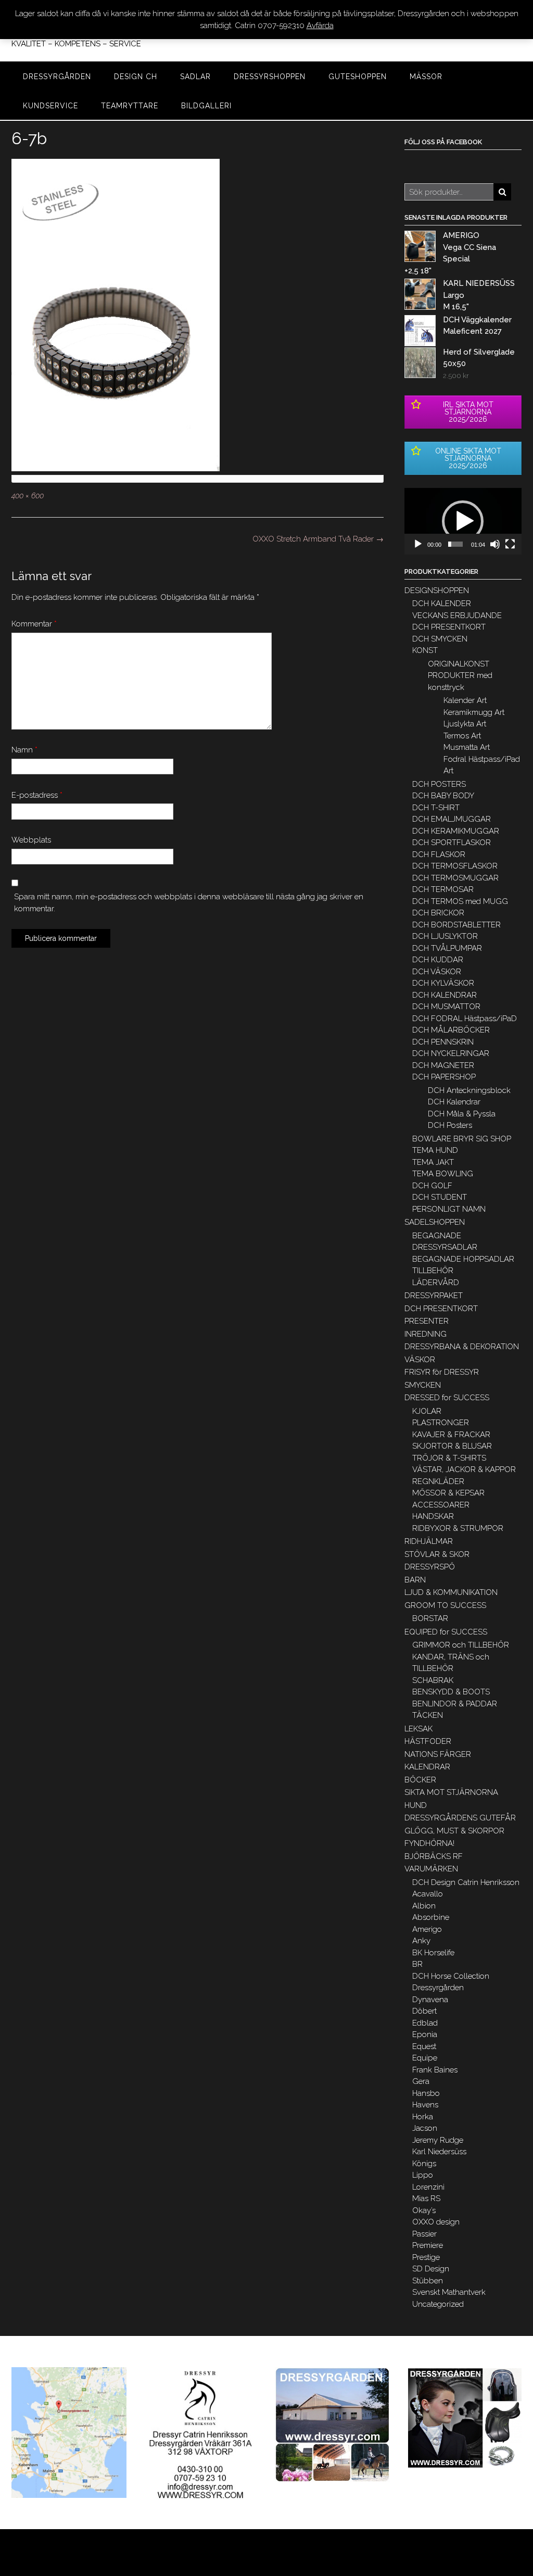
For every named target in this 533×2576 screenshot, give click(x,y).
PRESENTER (427, 1321)
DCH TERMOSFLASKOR (455, 866)
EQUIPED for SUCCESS (446, 1632)
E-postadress (37, 795)
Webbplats (31, 840)
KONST (425, 650)
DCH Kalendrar (454, 1102)
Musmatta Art (467, 747)
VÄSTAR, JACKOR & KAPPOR (464, 1469)
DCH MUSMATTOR (446, 1007)
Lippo (423, 2175)
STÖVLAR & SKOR (437, 1554)
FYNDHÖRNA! (429, 1843)
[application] (463, 521)
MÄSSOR (426, 77)
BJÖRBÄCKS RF (434, 1856)
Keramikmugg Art (474, 712)
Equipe (425, 2058)
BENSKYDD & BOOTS (451, 1692)
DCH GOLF (432, 1186)
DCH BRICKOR (438, 913)
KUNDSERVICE (50, 106)
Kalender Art (465, 700)
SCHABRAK (433, 1680)
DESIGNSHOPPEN (437, 590)
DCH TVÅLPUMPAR (447, 948)
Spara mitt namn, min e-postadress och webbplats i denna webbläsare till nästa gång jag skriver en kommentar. (189, 903)
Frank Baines (435, 2070)
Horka (423, 2117)
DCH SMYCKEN (440, 639)
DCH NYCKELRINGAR (451, 1053)
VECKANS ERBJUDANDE (457, 615)
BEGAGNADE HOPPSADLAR (463, 1259)
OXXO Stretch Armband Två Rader (318, 539)
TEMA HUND (435, 1150)
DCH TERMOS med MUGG (460, 901)
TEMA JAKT (433, 1162)
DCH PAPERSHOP (444, 1077)
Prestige (426, 2257)
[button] (463, 521)
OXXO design (436, 2222)
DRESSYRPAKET (434, 1296)
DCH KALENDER (442, 604)
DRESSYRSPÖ (430, 1567)
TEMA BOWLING (443, 1174)
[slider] (455, 544)
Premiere (428, 2245)
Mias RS (426, 2198)
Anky (421, 1941)
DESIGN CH (136, 77)
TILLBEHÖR (433, 1271)
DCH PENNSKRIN (443, 1042)
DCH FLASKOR (439, 855)
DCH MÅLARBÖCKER (451, 1030)
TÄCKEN (428, 1715)
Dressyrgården (438, 1988)
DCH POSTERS (439, 784)
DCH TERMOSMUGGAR (455, 878)
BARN (415, 1580)
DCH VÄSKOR (437, 972)
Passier (424, 2234)
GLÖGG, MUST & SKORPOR (454, 1831)
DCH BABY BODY (443, 796)
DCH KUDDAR (438, 960)
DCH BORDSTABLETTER (456, 925)
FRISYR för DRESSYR (442, 1372)
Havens (425, 2105)
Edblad (425, 2023)
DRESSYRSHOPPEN (270, 77)
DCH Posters (450, 1125)
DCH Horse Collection (451, 1976)
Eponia (425, 2034)
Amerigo (427, 1929)
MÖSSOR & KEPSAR (448, 1493)
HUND (416, 1805)
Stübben (428, 2281)
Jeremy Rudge (438, 2140)
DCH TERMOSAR (443, 889)
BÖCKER (420, 1780)
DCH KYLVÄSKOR (443, 983)
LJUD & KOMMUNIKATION (451, 1592)
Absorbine (431, 1917)
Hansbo (426, 2093)
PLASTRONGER (441, 1423)
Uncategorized (438, 2304)
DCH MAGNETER (443, 1065)
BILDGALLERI (206, 106)
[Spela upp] (418, 544)
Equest (424, 2046)
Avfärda (320, 26)
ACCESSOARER (441, 1505)
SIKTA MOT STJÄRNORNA (451, 1792)
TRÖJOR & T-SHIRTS (449, 1458)
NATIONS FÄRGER (438, 1754)
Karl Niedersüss (439, 2152)
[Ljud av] (495, 544)
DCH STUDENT (440, 1197)
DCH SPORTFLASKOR (452, 843)
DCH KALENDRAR (445, 995)
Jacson (425, 2128)
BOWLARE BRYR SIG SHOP (462, 1139)
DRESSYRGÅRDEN (57, 77)
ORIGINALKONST (459, 664)
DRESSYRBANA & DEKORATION (462, 1347)
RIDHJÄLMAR (429, 1541)
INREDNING (426, 1334)
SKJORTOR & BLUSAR (452, 1446)
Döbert (424, 2011)
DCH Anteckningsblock (469, 1090)
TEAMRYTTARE (130, 106)
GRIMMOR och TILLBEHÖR (461, 1645)
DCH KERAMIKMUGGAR (456, 831)
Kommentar (34, 624)
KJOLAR (427, 1411)
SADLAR (195, 77)
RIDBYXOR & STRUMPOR (458, 1528)
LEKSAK (418, 1729)
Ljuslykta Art (465, 724)
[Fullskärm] (510, 544)
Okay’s (424, 2210)
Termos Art (462, 736)
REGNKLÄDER (438, 1481)
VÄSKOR (420, 1360)
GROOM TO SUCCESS (445, 1605)
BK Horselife (433, 1953)
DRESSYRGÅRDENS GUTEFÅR (460, 1818)
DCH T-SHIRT (436, 808)
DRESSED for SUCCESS (447, 1398)
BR (417, 1964)
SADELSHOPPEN (435, 1222)
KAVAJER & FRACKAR (451, 1435)
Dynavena (430, 2000)
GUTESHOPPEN (358, 77)
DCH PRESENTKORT (449, 627)
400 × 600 (28, 496)
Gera (421, 2081)
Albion (424, 1906)
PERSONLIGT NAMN (449, 1209)
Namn (24, 750)
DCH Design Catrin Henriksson (466, 1882)
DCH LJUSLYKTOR (445, 936)
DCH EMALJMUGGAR (452, 819)
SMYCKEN (423, 1385)
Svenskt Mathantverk (449, 2292)
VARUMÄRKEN (431, 1869)
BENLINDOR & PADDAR (455, 1704)
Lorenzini (428, 2187)
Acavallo (428, 1894)
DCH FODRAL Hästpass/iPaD (465, 1019)
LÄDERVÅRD (436, 1283)
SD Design (431, 2269)
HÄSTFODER (428, 1741)
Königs (424, 2164)
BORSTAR (430, 1618)
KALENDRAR (427, 1767)
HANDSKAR (433, 1516)
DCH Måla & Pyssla (462, 1114)
